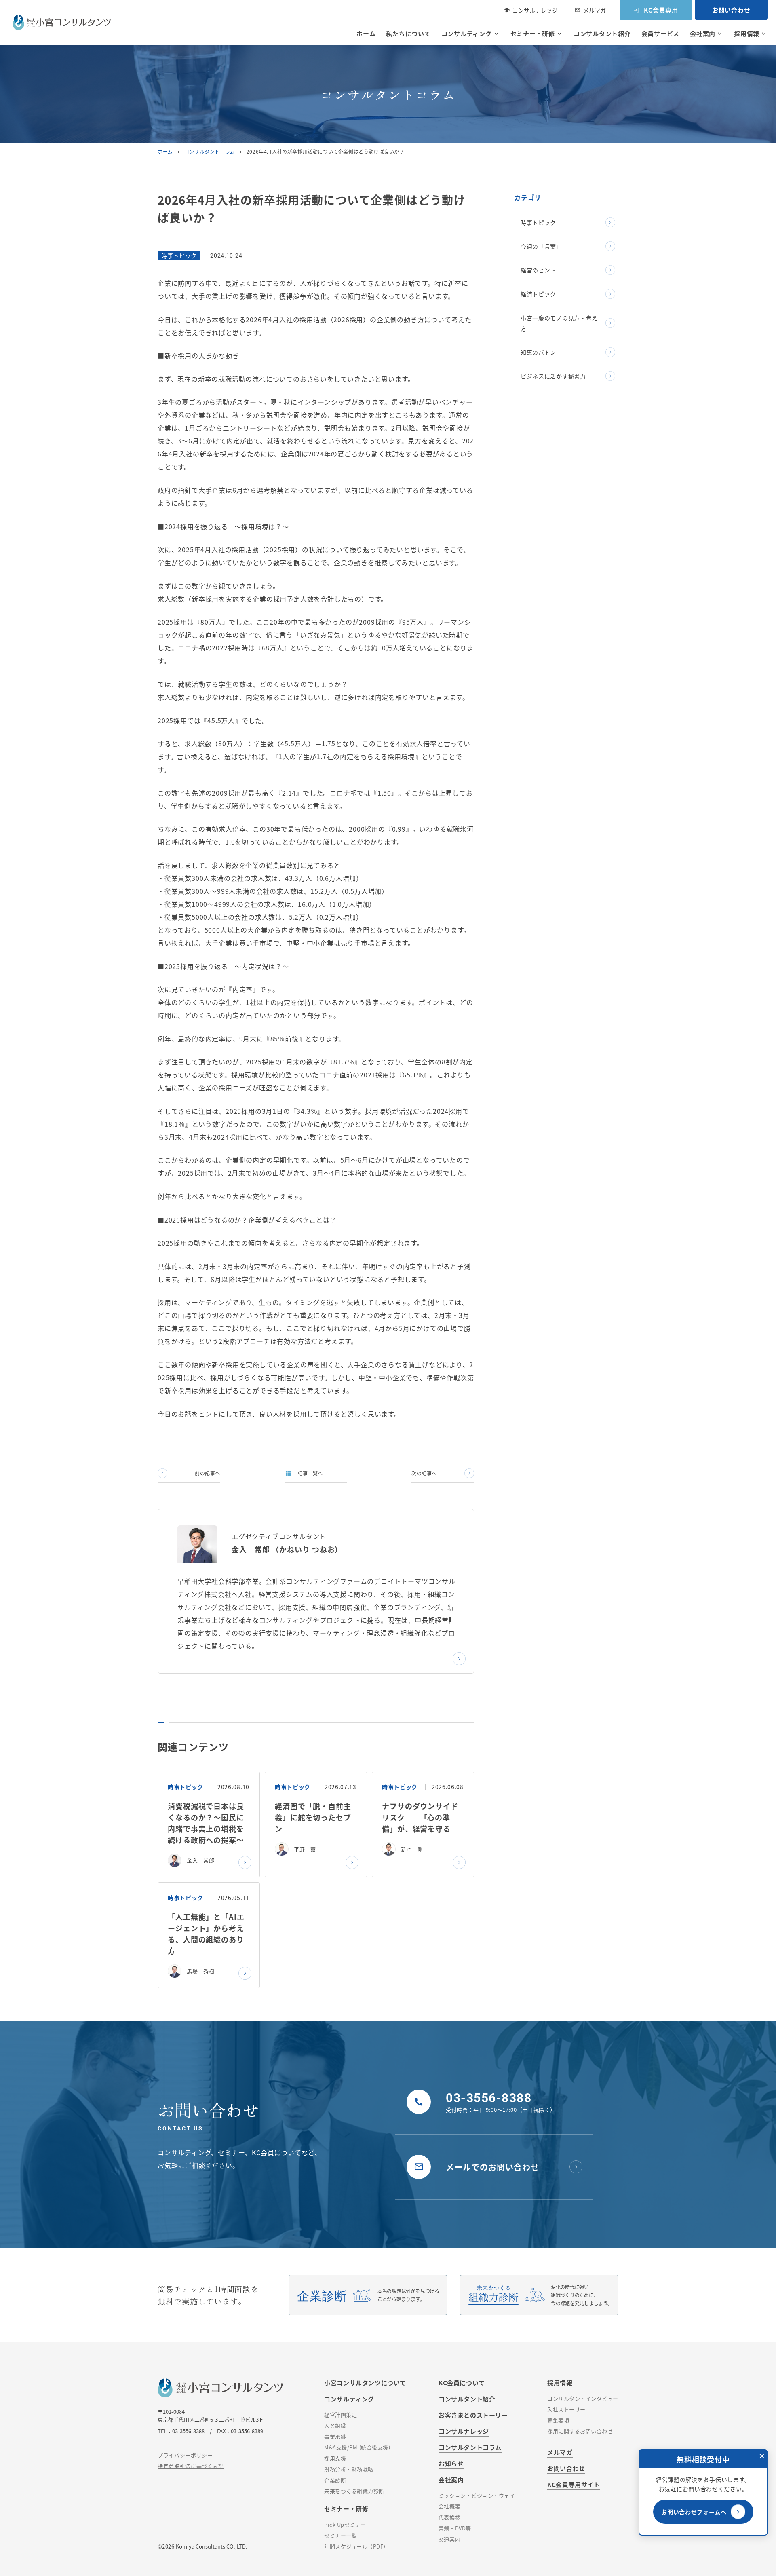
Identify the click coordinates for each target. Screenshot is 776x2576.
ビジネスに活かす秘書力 (553, 376)
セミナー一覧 (341, 2535)
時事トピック (538, 222)
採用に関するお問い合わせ (580, 2431)
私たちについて (408, 33)
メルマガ (590, 10)
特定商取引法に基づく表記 (191, 2466)
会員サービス (661, 33)
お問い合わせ (731, 10)
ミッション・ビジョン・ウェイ (477, 2495)
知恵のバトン (538, 352)
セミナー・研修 (537, 33)
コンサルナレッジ (531, 10)
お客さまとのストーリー (473, 2415)
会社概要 (449, 2506)
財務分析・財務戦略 (349, 2469)
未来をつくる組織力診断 (354, 2491)
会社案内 (707, 33)
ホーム (366, 33)
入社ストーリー (566, 2409)
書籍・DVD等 (455, 2528)
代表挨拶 (449, 2517)
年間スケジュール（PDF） (356, 2546)
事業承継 (335, 2436)
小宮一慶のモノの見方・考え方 (559, 323)
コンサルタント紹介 (602, 33)
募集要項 (558, 2420)
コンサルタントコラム (210, 151)
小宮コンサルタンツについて (365, 2383)
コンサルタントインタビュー (583, 2398)
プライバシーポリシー (185, 2455)
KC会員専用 (656, 10)
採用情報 (751, 33)
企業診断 (335, 2480)
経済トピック (538, 294)
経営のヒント (538, 270)
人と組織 (335, 2425)
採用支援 (335, 2458)
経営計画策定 (341, 2414)
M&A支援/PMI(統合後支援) (357, 2447)
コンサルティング (471, 33)
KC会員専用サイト (574, 2484)
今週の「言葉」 (541, 246)
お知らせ (451, 2463)
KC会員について (462, 2383)
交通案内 (449, 2539)
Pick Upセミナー (345, 2524)
